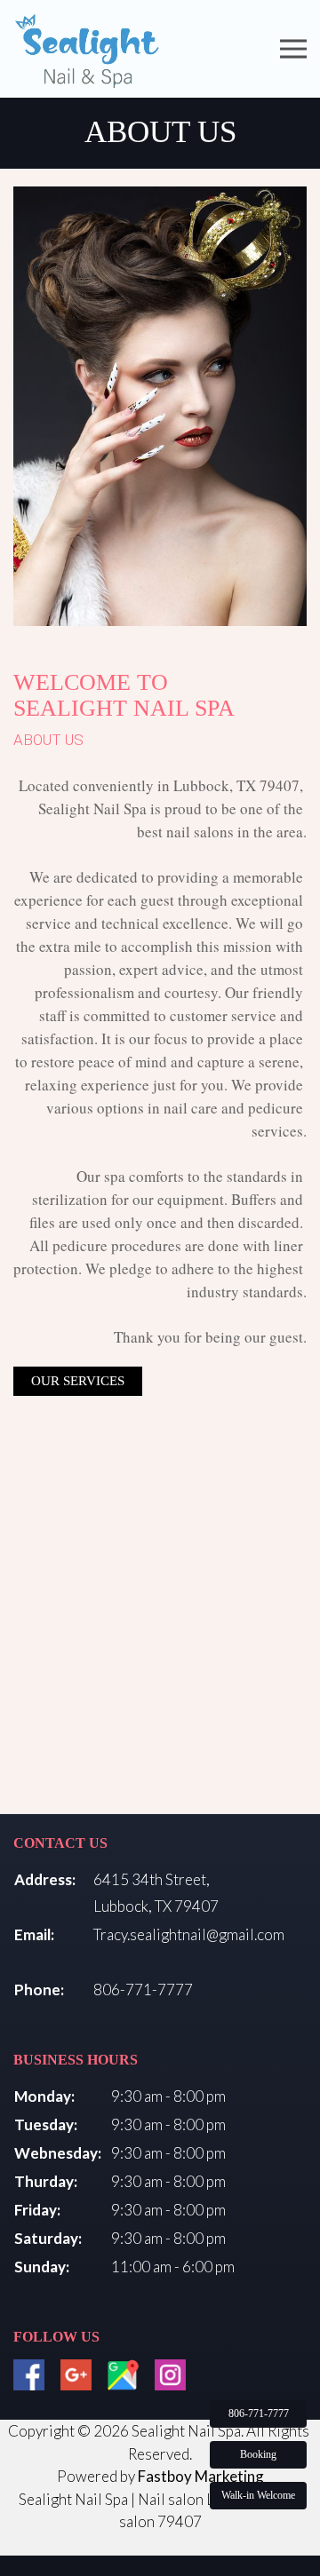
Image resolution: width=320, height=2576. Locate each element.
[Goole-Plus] (76, 2375)
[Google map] (123, 2375)
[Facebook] (29, 2375)
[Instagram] (170, 2375)
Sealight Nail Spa (73, 2499)
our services (78, 1381)
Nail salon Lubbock (198, 2499)
